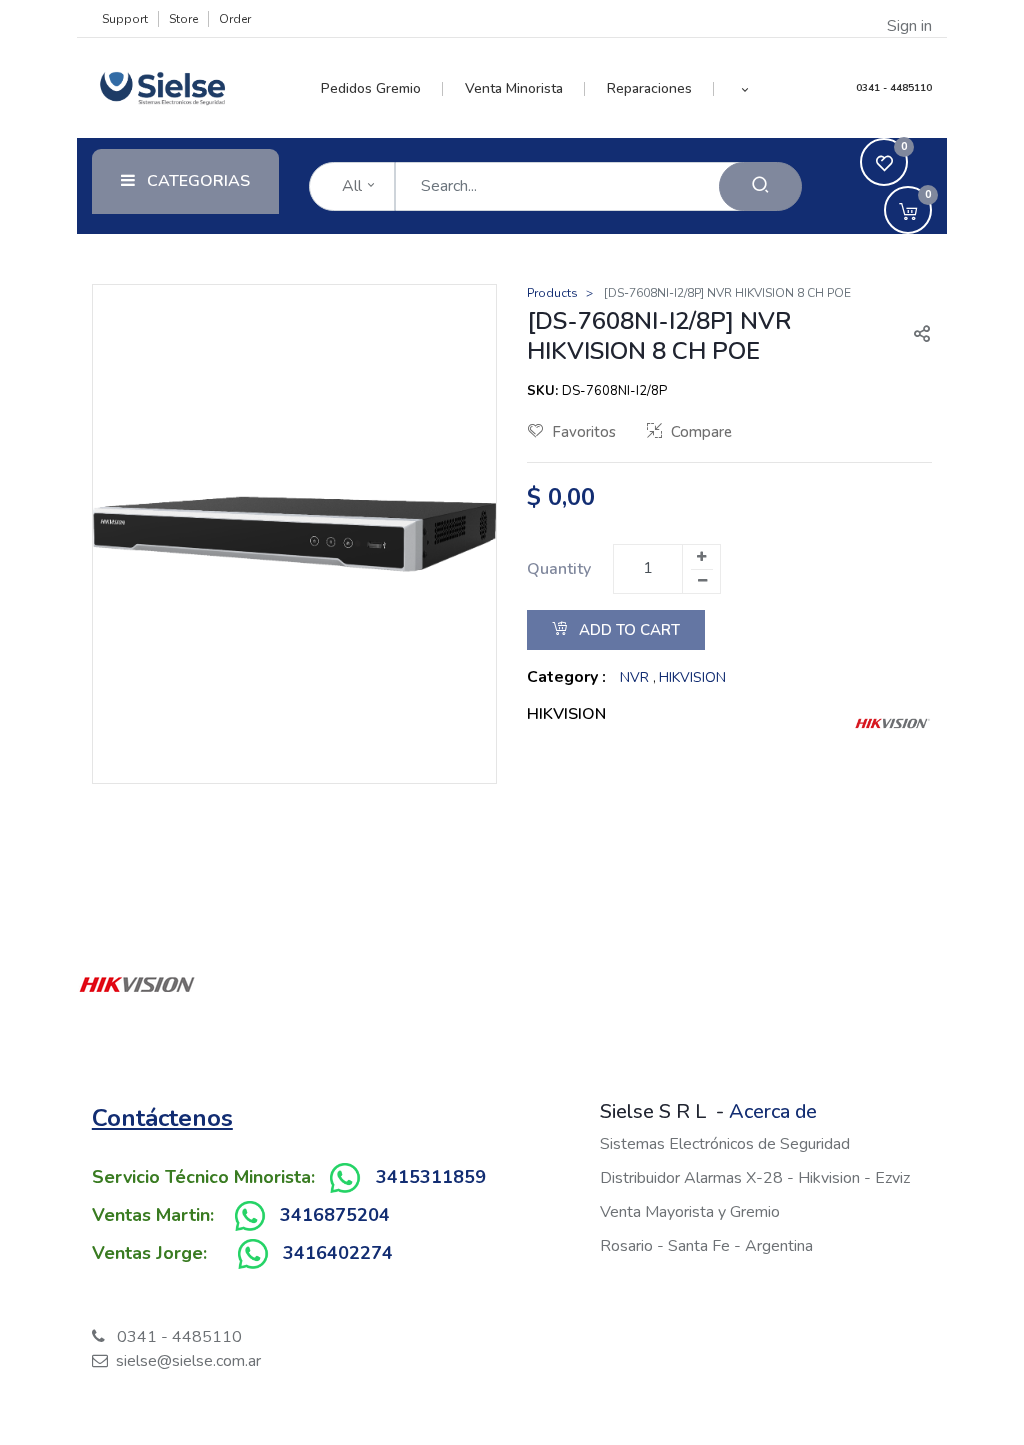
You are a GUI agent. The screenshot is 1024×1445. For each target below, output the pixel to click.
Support (125, 19)
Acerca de (773, 1111)
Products (552, 293)
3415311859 (431, 1177)
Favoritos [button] (584, 432)
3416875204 (335, 1215)
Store (183, 19)
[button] (744, 89)
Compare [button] (701, 432)
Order (235, 19)
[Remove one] (702, 581)
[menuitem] (382, 89)
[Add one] (701, 557)
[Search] (760, 186)
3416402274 (338, 1253)
